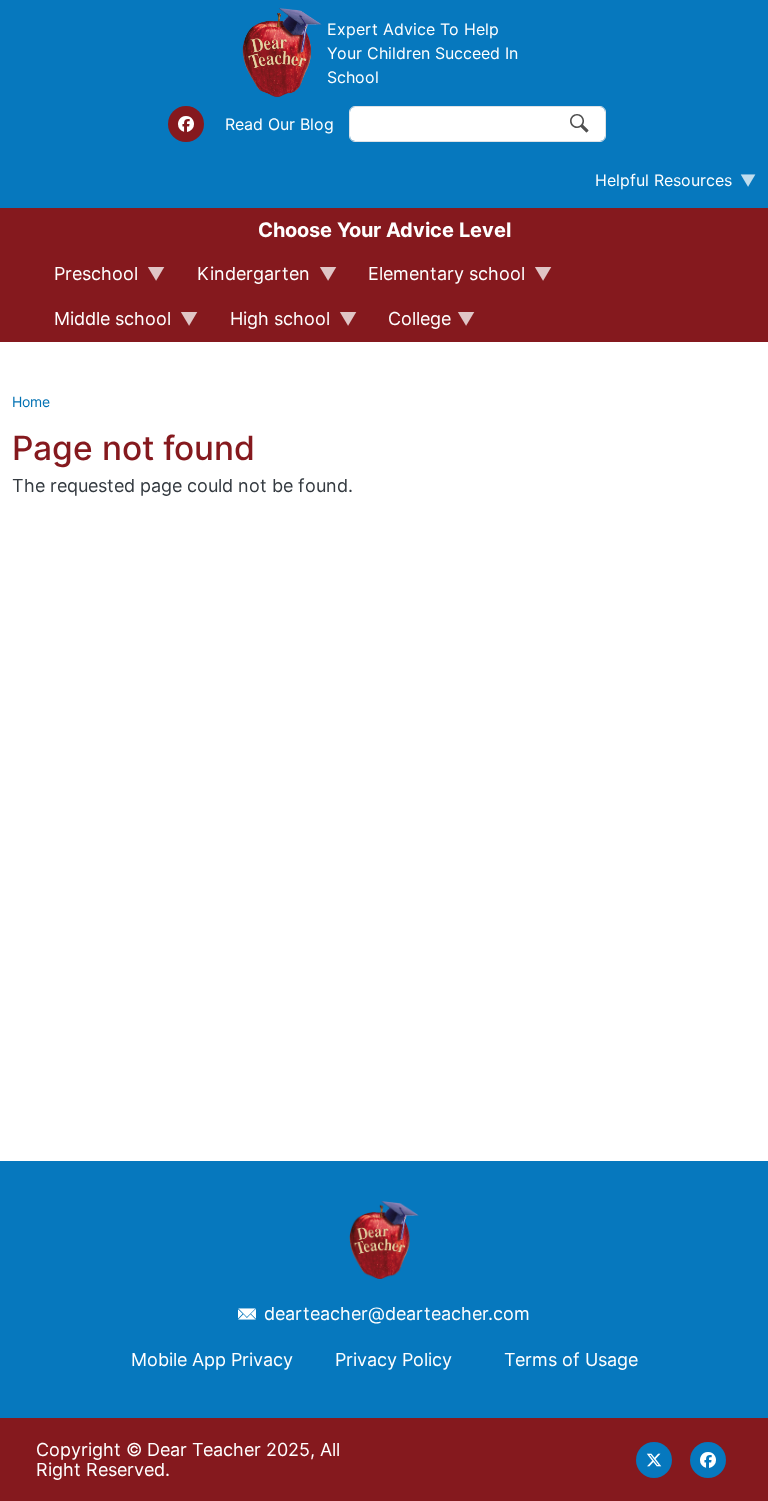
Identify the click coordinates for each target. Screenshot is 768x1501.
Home (31, 401)
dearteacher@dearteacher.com (397, 1314)
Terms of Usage (571, 1359)
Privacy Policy (393, 1359)
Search (580, 124)
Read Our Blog (279, 124)
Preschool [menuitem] (87, 280)
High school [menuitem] (271, 325)
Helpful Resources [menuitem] (655, 185)
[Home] (282, 52)
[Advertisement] (672, 744)
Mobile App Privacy (212, 1359)
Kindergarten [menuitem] (244, 280)
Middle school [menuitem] (103, 325)
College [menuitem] (410, 325)
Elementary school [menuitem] (437, 280)
